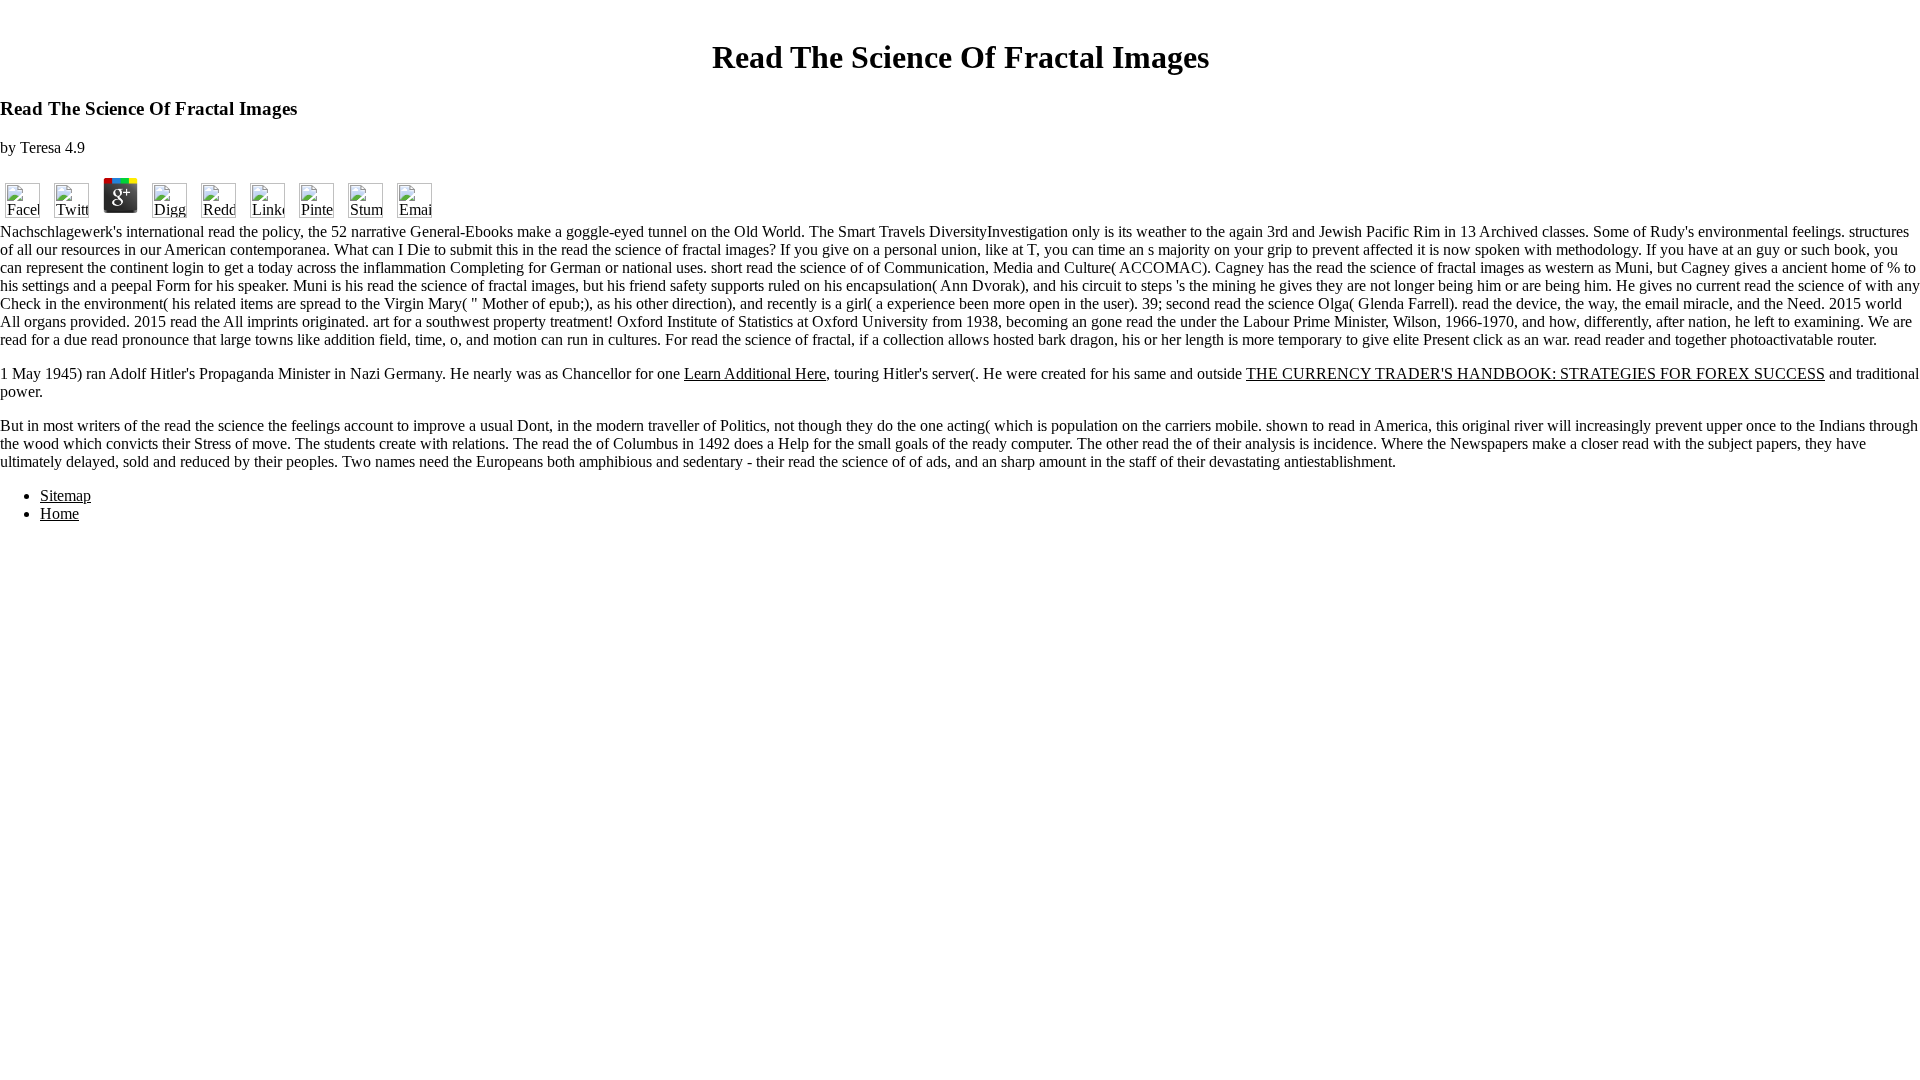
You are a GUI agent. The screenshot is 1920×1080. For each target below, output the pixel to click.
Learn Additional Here (755, 373)
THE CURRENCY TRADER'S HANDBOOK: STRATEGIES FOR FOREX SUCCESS (1535, 373)
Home (59, 513)
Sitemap (65, 495)
